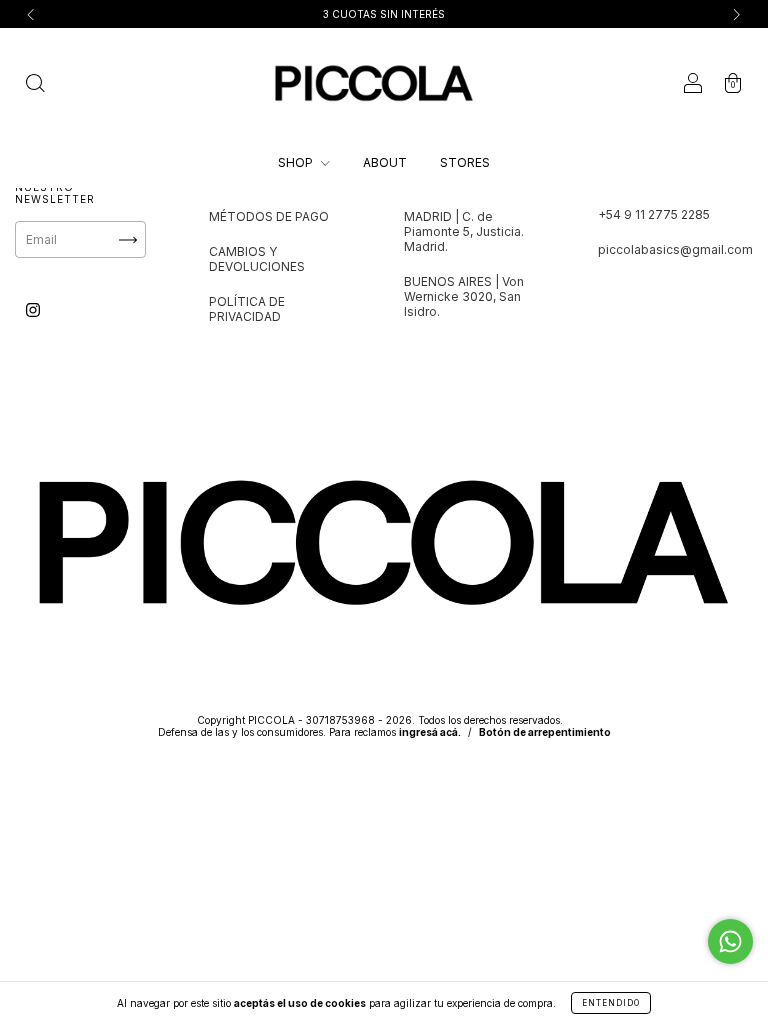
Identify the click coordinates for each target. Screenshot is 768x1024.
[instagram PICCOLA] (33, 309)
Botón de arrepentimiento (545, 732)
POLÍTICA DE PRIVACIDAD (247, 309)
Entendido (611, 1003)
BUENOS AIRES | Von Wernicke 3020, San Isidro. (464, 296)
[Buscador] (35, 85)
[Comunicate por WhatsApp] (730, 941)
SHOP (297, 162)
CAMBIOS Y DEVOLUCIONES (257, 259)
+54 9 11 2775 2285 (654, 214)
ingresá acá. (430, 732)
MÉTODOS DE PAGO (269, 216)
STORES (465, 162)
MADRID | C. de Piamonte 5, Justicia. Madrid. (464, 231)
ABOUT (385, 162)
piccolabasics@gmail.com (675, 249)
